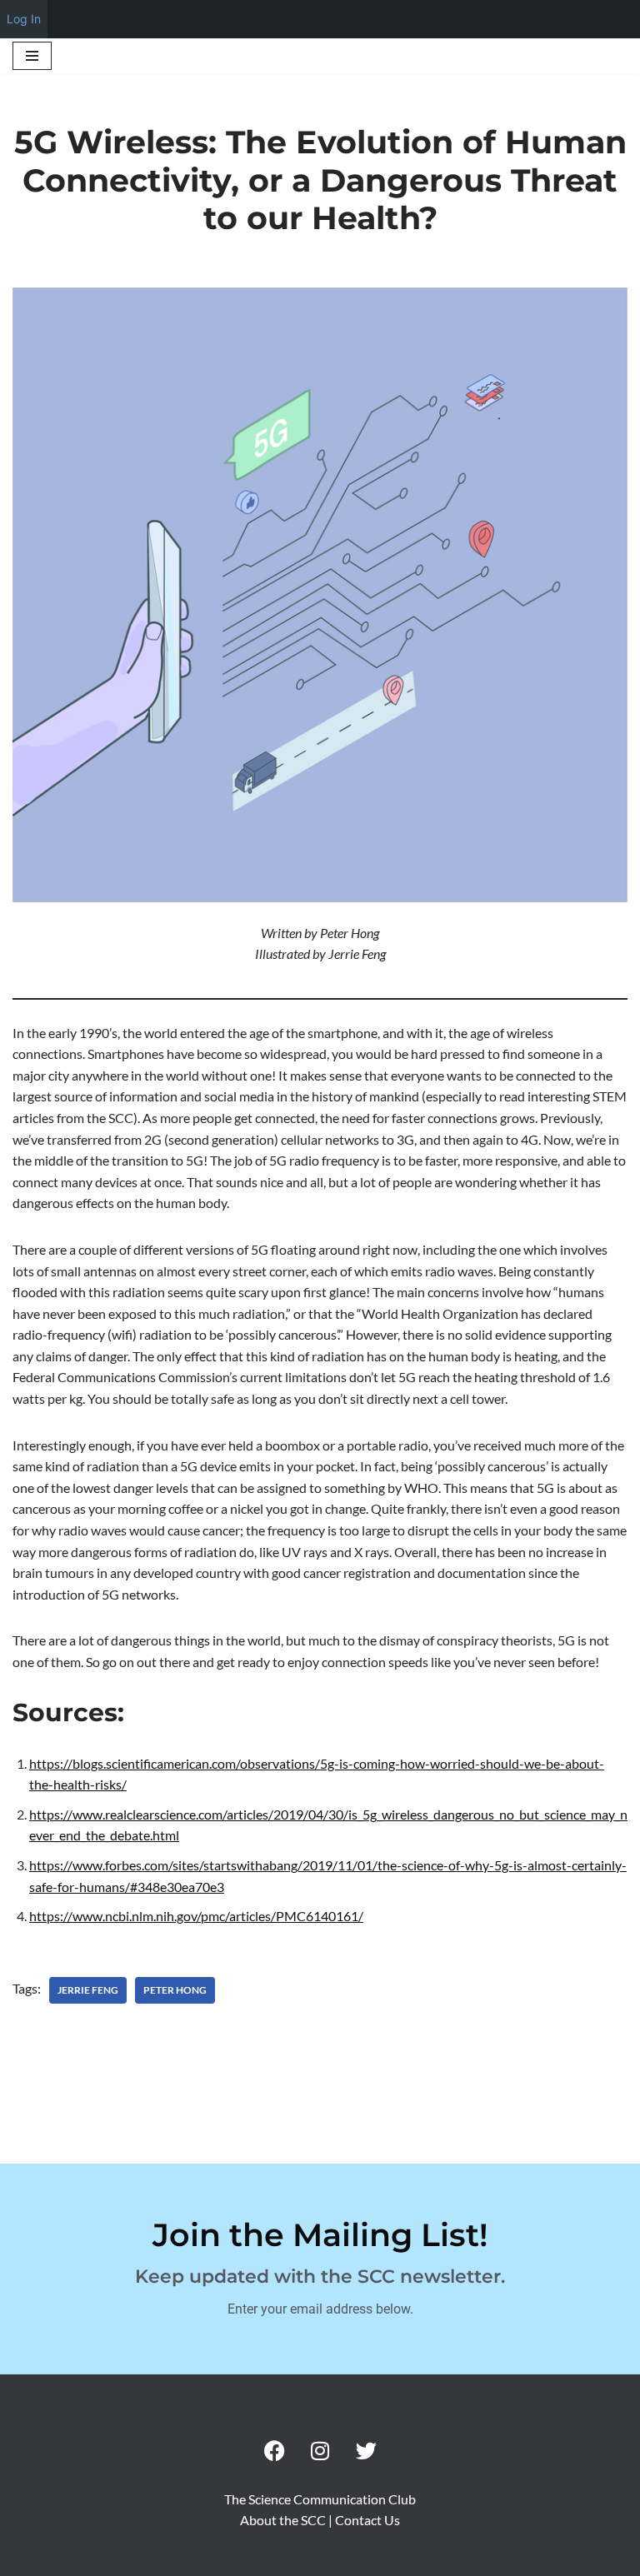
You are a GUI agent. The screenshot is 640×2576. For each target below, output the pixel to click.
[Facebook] (274, 2451)
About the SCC (284, 2520)
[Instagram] (320, 2451)
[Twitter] (366, 2451)
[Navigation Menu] (32, 56)
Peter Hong (175, 1990)
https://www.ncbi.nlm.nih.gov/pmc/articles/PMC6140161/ (196, 1916)
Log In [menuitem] (24, 19)
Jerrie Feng (88, 1990)
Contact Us (367, 2520)
